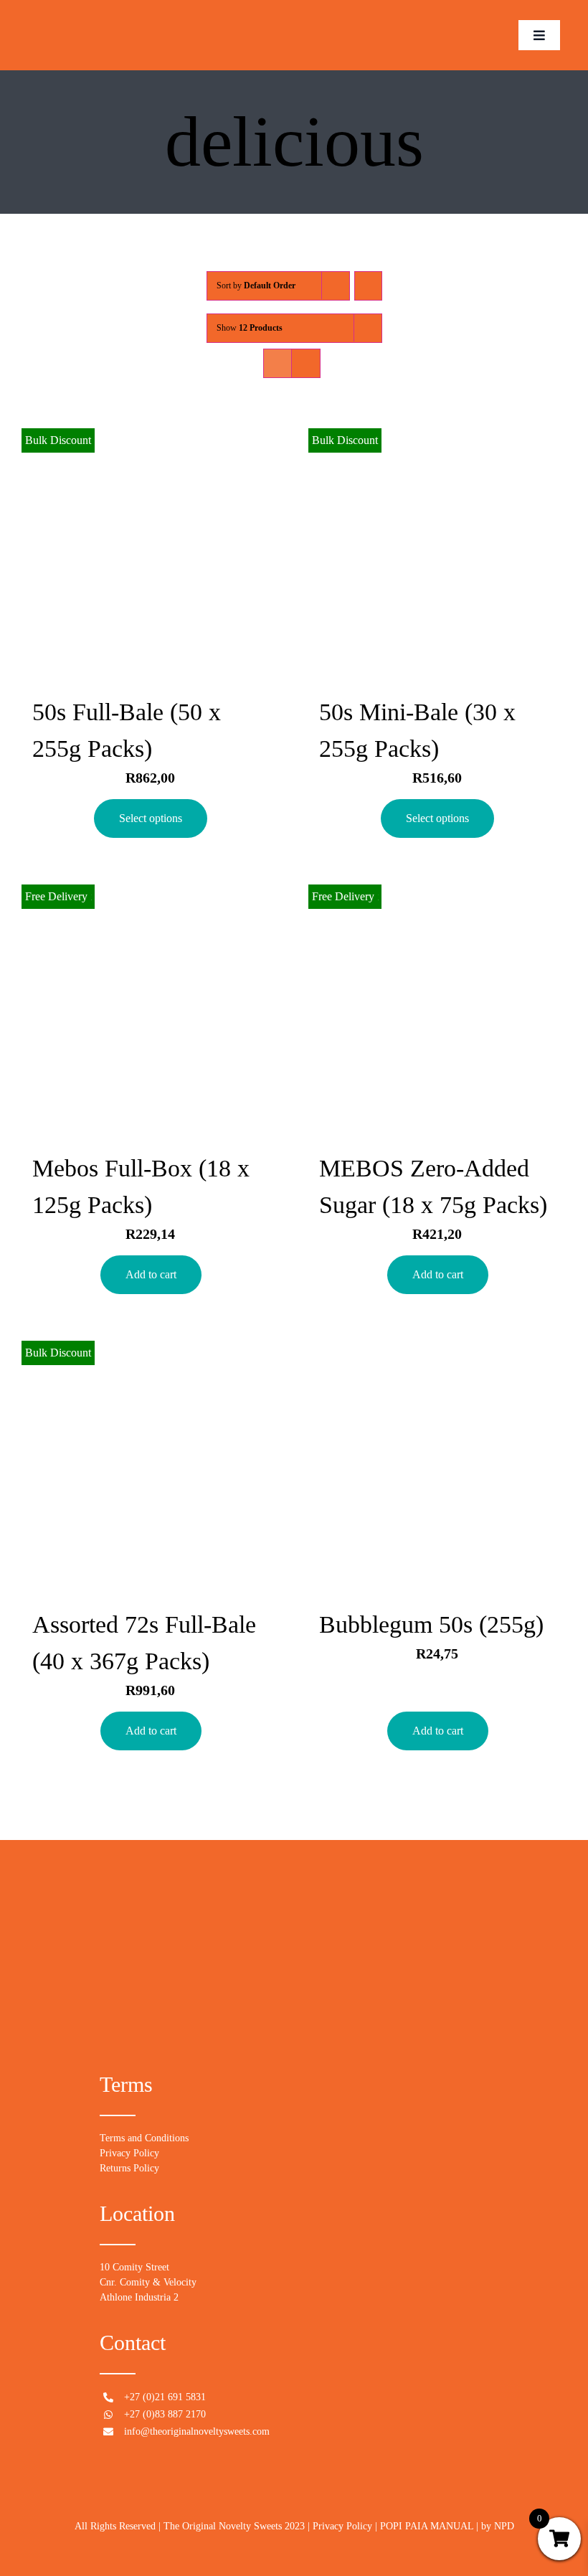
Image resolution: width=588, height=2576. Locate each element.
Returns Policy (129, 2168)
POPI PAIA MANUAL (427, 2526)
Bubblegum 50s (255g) (431, 1624)
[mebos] (85, 8)
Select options (151, 818)
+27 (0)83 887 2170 (165, 2414)
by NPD (498, 2526)
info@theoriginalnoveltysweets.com (197, 2431)
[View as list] (306, 363)
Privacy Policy (129, 2153)
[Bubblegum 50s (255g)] (437, 1463)
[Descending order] (368, 286)
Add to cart (151, 1274)
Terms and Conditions (144, 2138)
